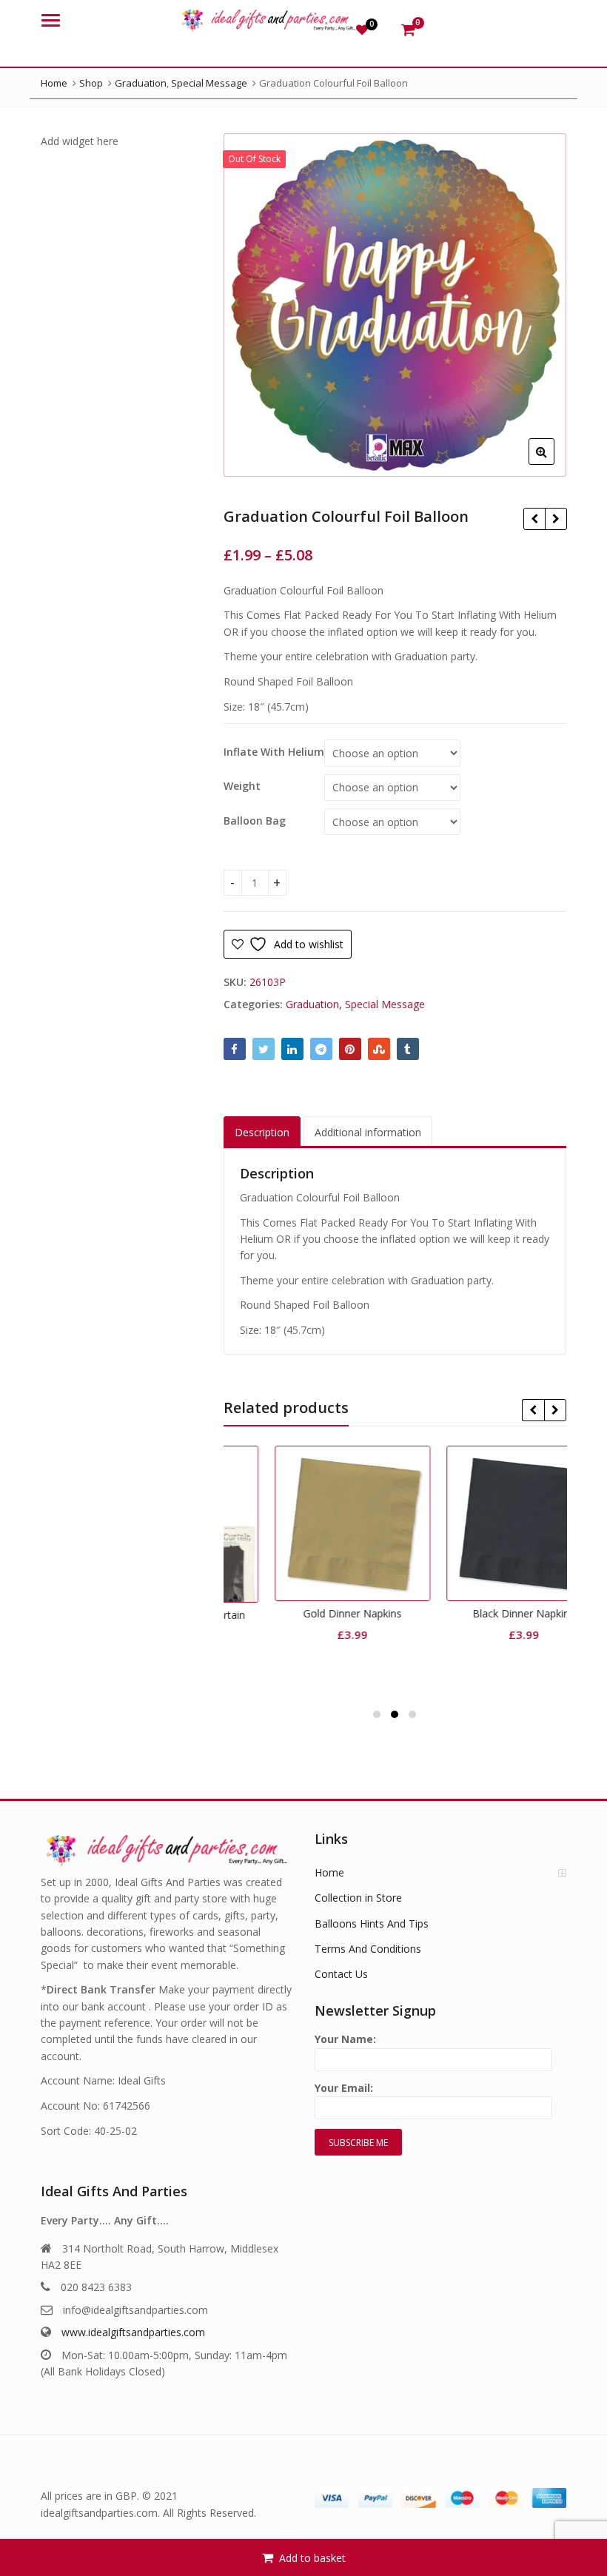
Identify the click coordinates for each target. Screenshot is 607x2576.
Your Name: (345, 2039)
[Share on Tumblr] (408, 1049)
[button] (553, 463)
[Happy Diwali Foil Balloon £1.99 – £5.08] (534, 519)
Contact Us (341, 1974)
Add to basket (312, 2558)
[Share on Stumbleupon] (379, 1049)
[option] (395, 305)
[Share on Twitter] (264, 1049)
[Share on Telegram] (321, 1049)
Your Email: (344, 2088)
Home (329, 1872)
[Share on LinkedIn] (292, 1049)
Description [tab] (262, 1132)
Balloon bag (255, 821)
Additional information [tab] (368, 1132)
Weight (242, 786)
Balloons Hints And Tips (372, 1923)
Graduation (312, 1004)
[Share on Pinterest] (350, 1049)
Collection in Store (358, 1898)
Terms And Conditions (368, 1949)
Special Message (385, 1004)
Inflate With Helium (274, 752)
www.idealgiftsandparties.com (133, 2332)
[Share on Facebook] (235, 1049)
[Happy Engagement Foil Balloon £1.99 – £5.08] (556, 519)
